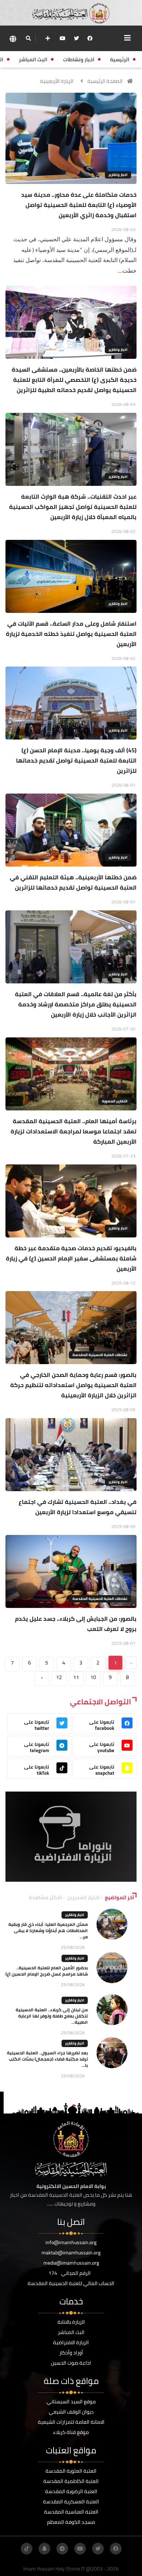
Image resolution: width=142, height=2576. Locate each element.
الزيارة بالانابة (71, 2322)
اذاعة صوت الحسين (71, 2363)
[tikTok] (27, 2549)
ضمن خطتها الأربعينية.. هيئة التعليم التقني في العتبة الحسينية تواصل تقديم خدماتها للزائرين (73, 882)
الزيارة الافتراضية (71, 2342)
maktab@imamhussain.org (71, 2253)
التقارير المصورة (115, 1101)
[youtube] (63, 38)
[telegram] (62, 2549)
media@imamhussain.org (71, 2263)
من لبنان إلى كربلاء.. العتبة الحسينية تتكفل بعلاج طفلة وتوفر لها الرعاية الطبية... (52, 2016)
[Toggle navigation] (127, 38)
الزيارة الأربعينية (57, 81)
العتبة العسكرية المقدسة (71, 2502)
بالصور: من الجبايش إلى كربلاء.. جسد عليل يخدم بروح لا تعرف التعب (76, 1624)
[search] (28, 38)
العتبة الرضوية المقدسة (71, 2491)
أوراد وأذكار (71, 2353)
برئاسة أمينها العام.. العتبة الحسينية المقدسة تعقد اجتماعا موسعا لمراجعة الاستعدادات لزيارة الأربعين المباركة (74, 1131)
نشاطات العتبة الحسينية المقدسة (100, 1355)
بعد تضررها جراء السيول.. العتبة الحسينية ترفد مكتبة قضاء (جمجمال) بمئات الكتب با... (47, 2059)
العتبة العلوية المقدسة (71, 2471)
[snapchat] (44, 2549)
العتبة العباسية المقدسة (71, 2512)
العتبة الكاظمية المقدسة (71, 2481)
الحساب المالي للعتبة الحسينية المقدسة (71, 2283)
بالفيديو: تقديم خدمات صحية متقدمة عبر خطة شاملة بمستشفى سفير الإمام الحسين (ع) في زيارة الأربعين (71, 1258)
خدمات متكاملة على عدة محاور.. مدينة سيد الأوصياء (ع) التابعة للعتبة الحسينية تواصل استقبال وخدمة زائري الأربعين (79, 205)
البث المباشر (71, 2332)
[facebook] (90, 38)
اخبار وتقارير (118, 175)
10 (93, 1677)
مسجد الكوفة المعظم (71, 2522)
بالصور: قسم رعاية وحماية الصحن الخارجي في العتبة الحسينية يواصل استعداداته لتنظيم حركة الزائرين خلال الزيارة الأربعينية (73, 1385)
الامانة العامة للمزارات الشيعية (71, 2422)
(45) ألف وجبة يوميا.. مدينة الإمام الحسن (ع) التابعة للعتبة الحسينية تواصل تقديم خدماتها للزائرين (76, 760)
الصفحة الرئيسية (105, 81)
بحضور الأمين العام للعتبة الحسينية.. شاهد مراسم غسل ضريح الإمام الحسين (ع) (47, 1971)
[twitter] (76, 38)
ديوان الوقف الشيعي (71, 2412)
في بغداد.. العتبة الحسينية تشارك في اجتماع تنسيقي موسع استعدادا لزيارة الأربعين (78, 1507)
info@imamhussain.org (71, 2242)
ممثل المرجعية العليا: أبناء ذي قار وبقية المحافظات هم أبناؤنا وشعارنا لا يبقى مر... (48, 1930)
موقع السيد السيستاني (71, 2402)
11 (76, 1677)
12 (59, 1677)
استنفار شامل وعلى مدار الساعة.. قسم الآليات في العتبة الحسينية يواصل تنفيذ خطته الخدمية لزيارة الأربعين (71, 634)
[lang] (13, 39)
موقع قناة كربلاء (71, 2432)
